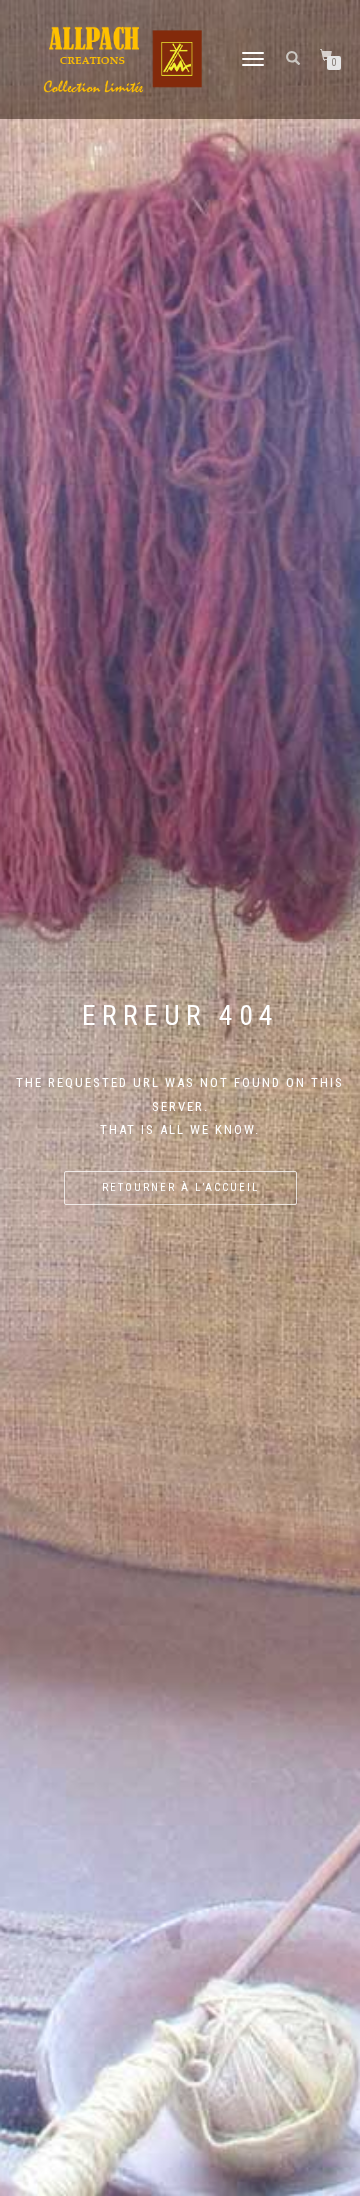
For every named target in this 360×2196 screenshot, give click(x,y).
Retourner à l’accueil (180, 1187)
